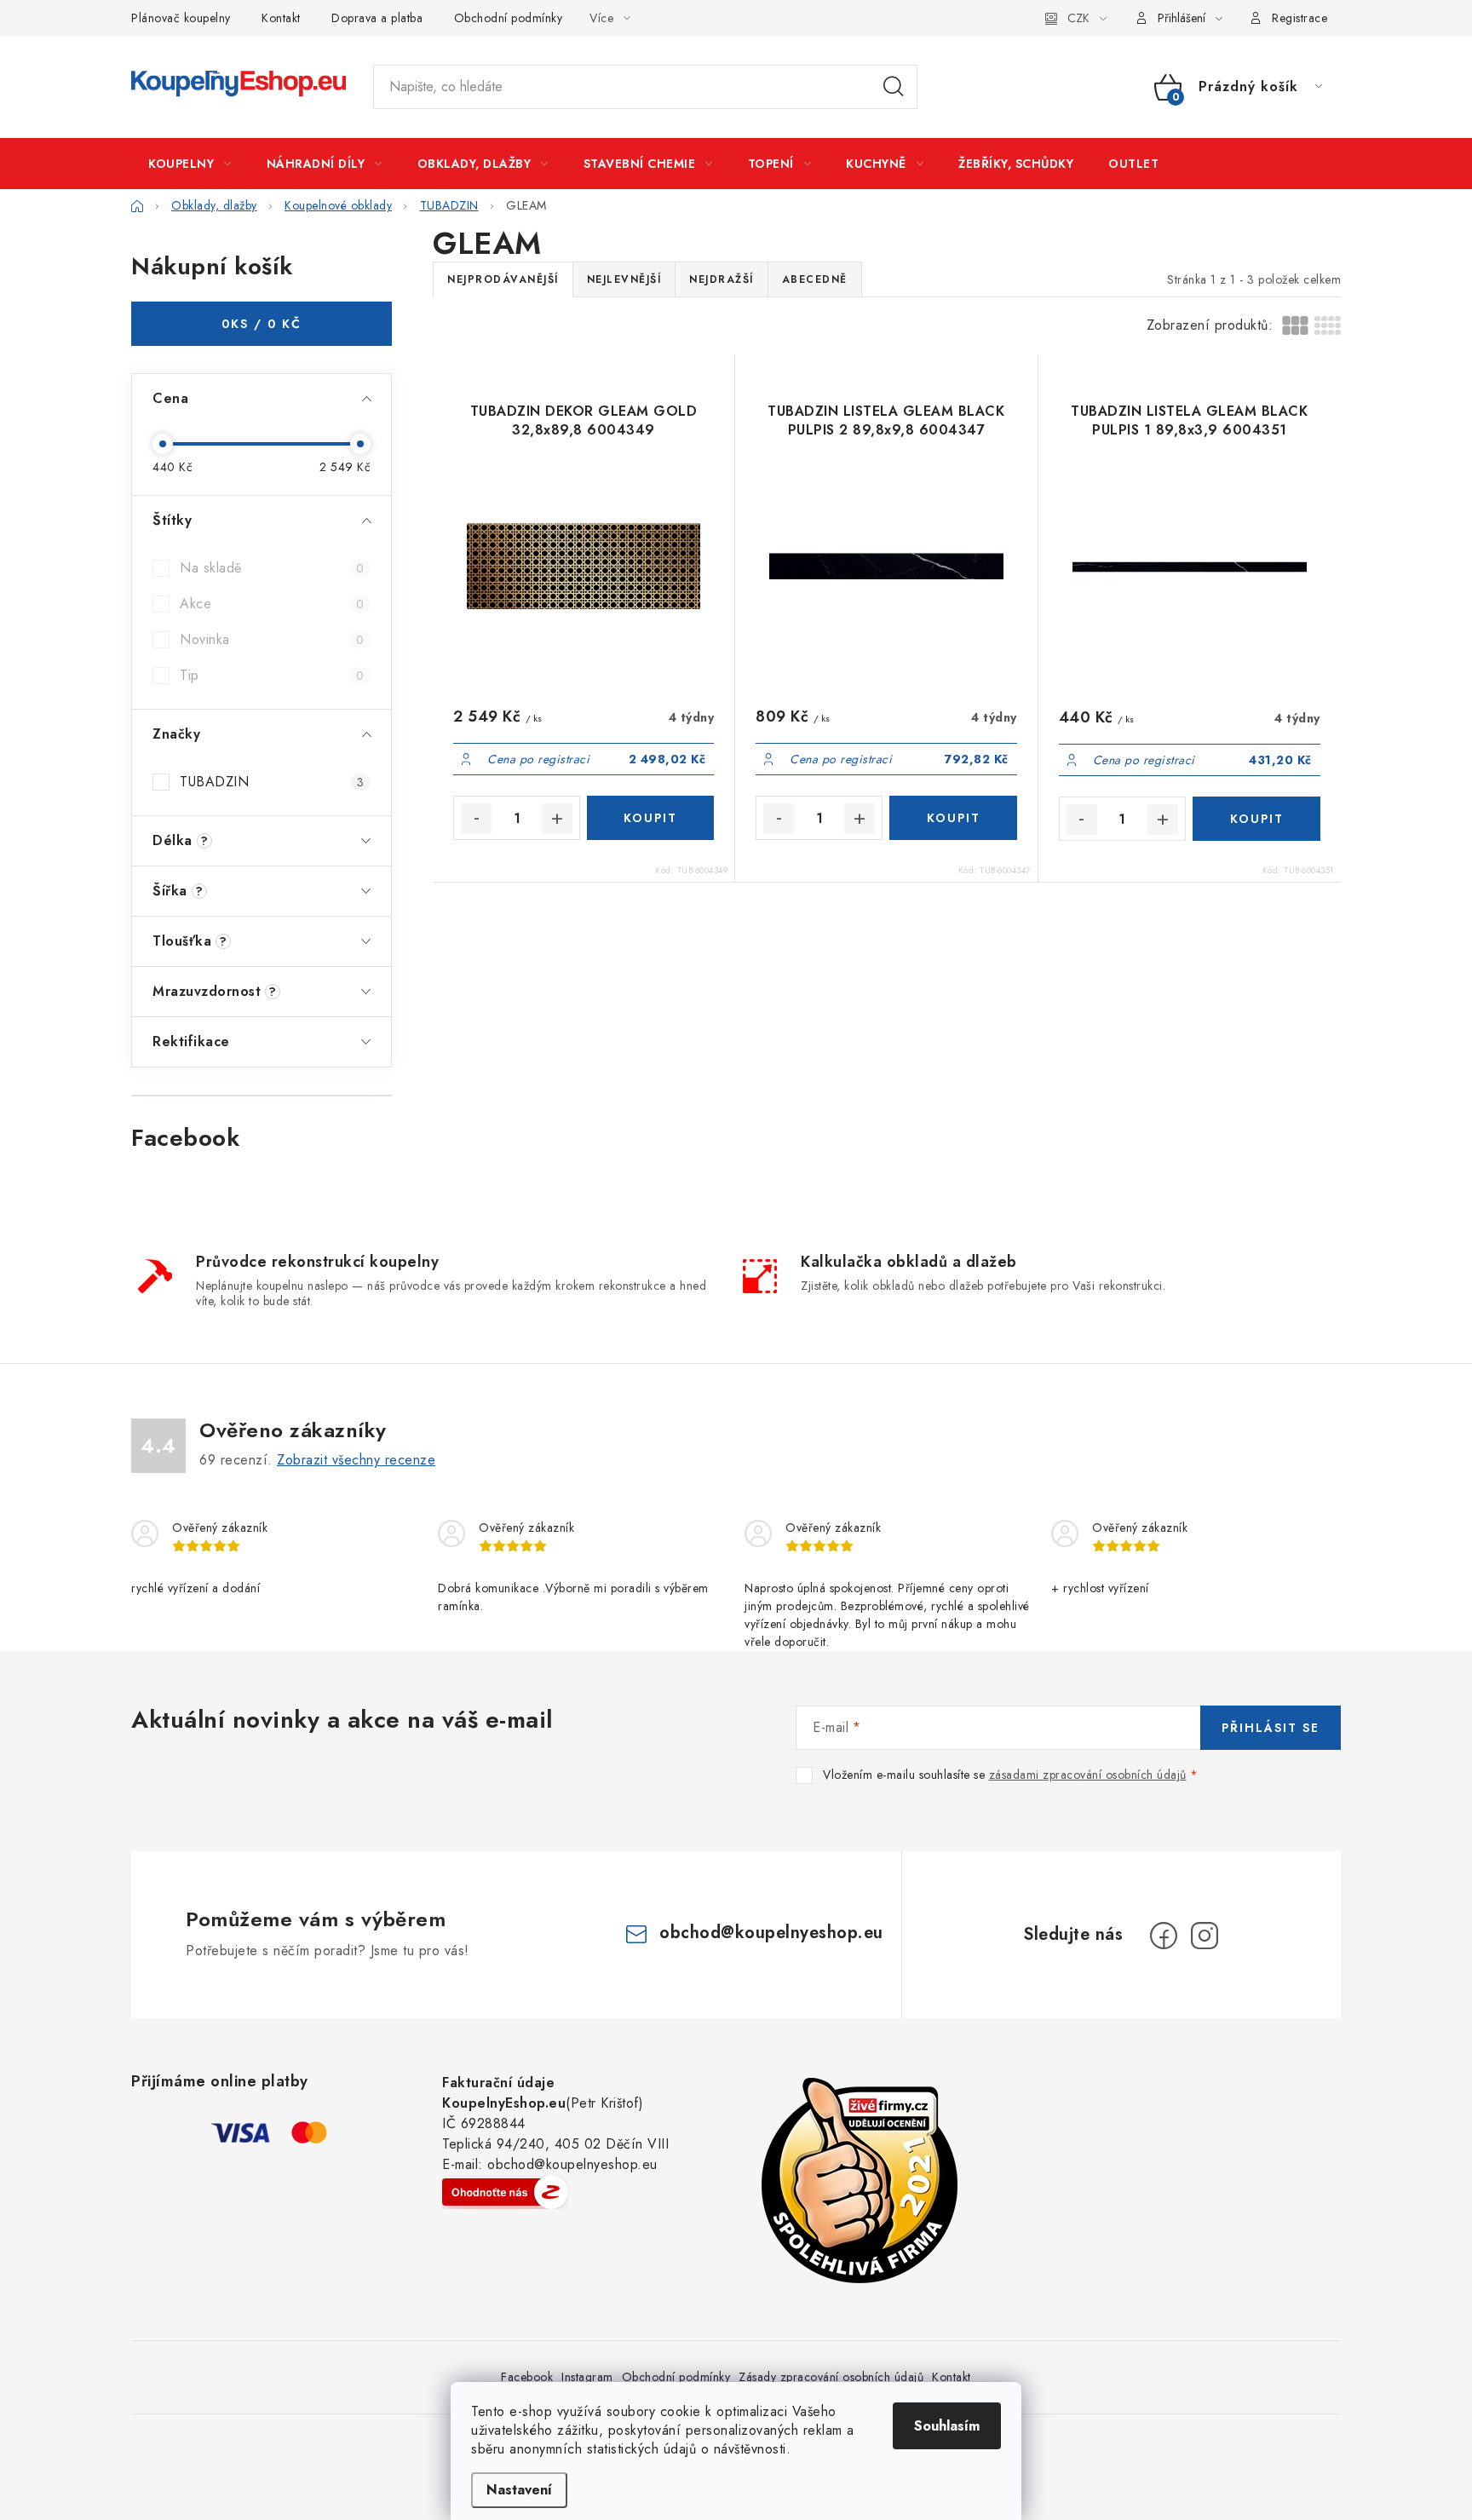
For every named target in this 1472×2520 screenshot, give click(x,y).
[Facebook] (1164, 1936)
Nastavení (519, 2490)
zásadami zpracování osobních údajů (1088, 1775)
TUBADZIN (272, 782)
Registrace (1299, 18)
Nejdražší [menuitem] (722, 279)
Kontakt (281, 18)
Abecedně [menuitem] (815, 279)
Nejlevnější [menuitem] (624, 279)
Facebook (527, 2377)
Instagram (587, 2377)
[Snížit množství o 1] (476, 819)
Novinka (272, 639)
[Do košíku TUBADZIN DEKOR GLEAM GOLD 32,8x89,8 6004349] (650, 818)
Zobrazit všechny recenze (356, 1460)
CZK (1078, 18)
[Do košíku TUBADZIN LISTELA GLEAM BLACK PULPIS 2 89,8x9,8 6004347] (953, 818)
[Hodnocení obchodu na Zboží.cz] (505, 2192)
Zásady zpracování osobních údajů (831, 2377)
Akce (272, 604)
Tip (272, 675)
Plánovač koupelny (181, 18)
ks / (262, 324)
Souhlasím (947, 2426)
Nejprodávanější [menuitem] (503, 279)
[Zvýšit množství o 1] (557, 819)
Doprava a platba (377, 18)
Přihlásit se (1271, 1728)
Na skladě (272, 568)
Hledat (894, 87)
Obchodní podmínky (509, 18)
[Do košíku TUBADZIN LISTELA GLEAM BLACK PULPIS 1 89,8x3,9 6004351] (1256, 819)
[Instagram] (1205, 1936)
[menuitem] (190, 164)
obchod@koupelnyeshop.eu (771, 1933)
